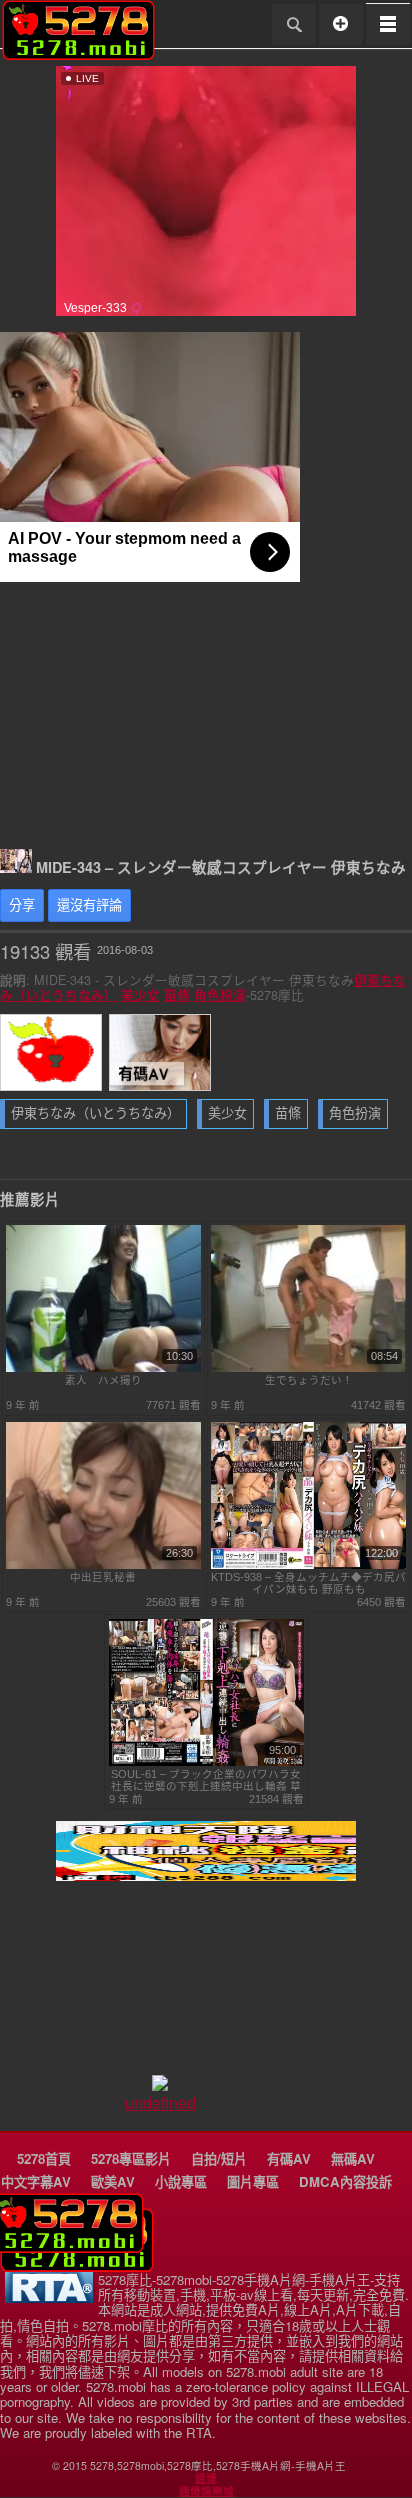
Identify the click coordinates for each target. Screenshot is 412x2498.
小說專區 (181, 2181)
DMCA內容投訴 (345, 2181)
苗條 (177, 995)
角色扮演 (220, 995)
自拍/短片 (219, 2158)
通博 (206, 2478)
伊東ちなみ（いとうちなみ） (95, 1113)
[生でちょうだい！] (308, 1368)
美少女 (140, 995)
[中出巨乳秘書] (103, 1565)
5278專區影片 (131, 2158)
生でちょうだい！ (309, 1380)
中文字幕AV (36, 2181)
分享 (22, 905)
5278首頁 (44, 2158)
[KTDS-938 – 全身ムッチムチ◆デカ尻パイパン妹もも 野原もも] (308, 1565)
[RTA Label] (49, 2297)
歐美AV (113, 2181)
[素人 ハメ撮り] (103, 1368)
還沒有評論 (89, 905)
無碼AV (353, 2158)
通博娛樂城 (206, 2491)
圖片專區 (253, 2181)
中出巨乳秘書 (103, 1577)
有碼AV (289, 2158)
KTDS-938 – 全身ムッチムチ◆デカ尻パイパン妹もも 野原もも (308, 1583)
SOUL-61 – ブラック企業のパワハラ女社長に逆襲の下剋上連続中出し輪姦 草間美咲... (206, 1780)
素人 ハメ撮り (103, 1380)
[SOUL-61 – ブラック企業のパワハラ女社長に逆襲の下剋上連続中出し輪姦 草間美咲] (206, 1762)
